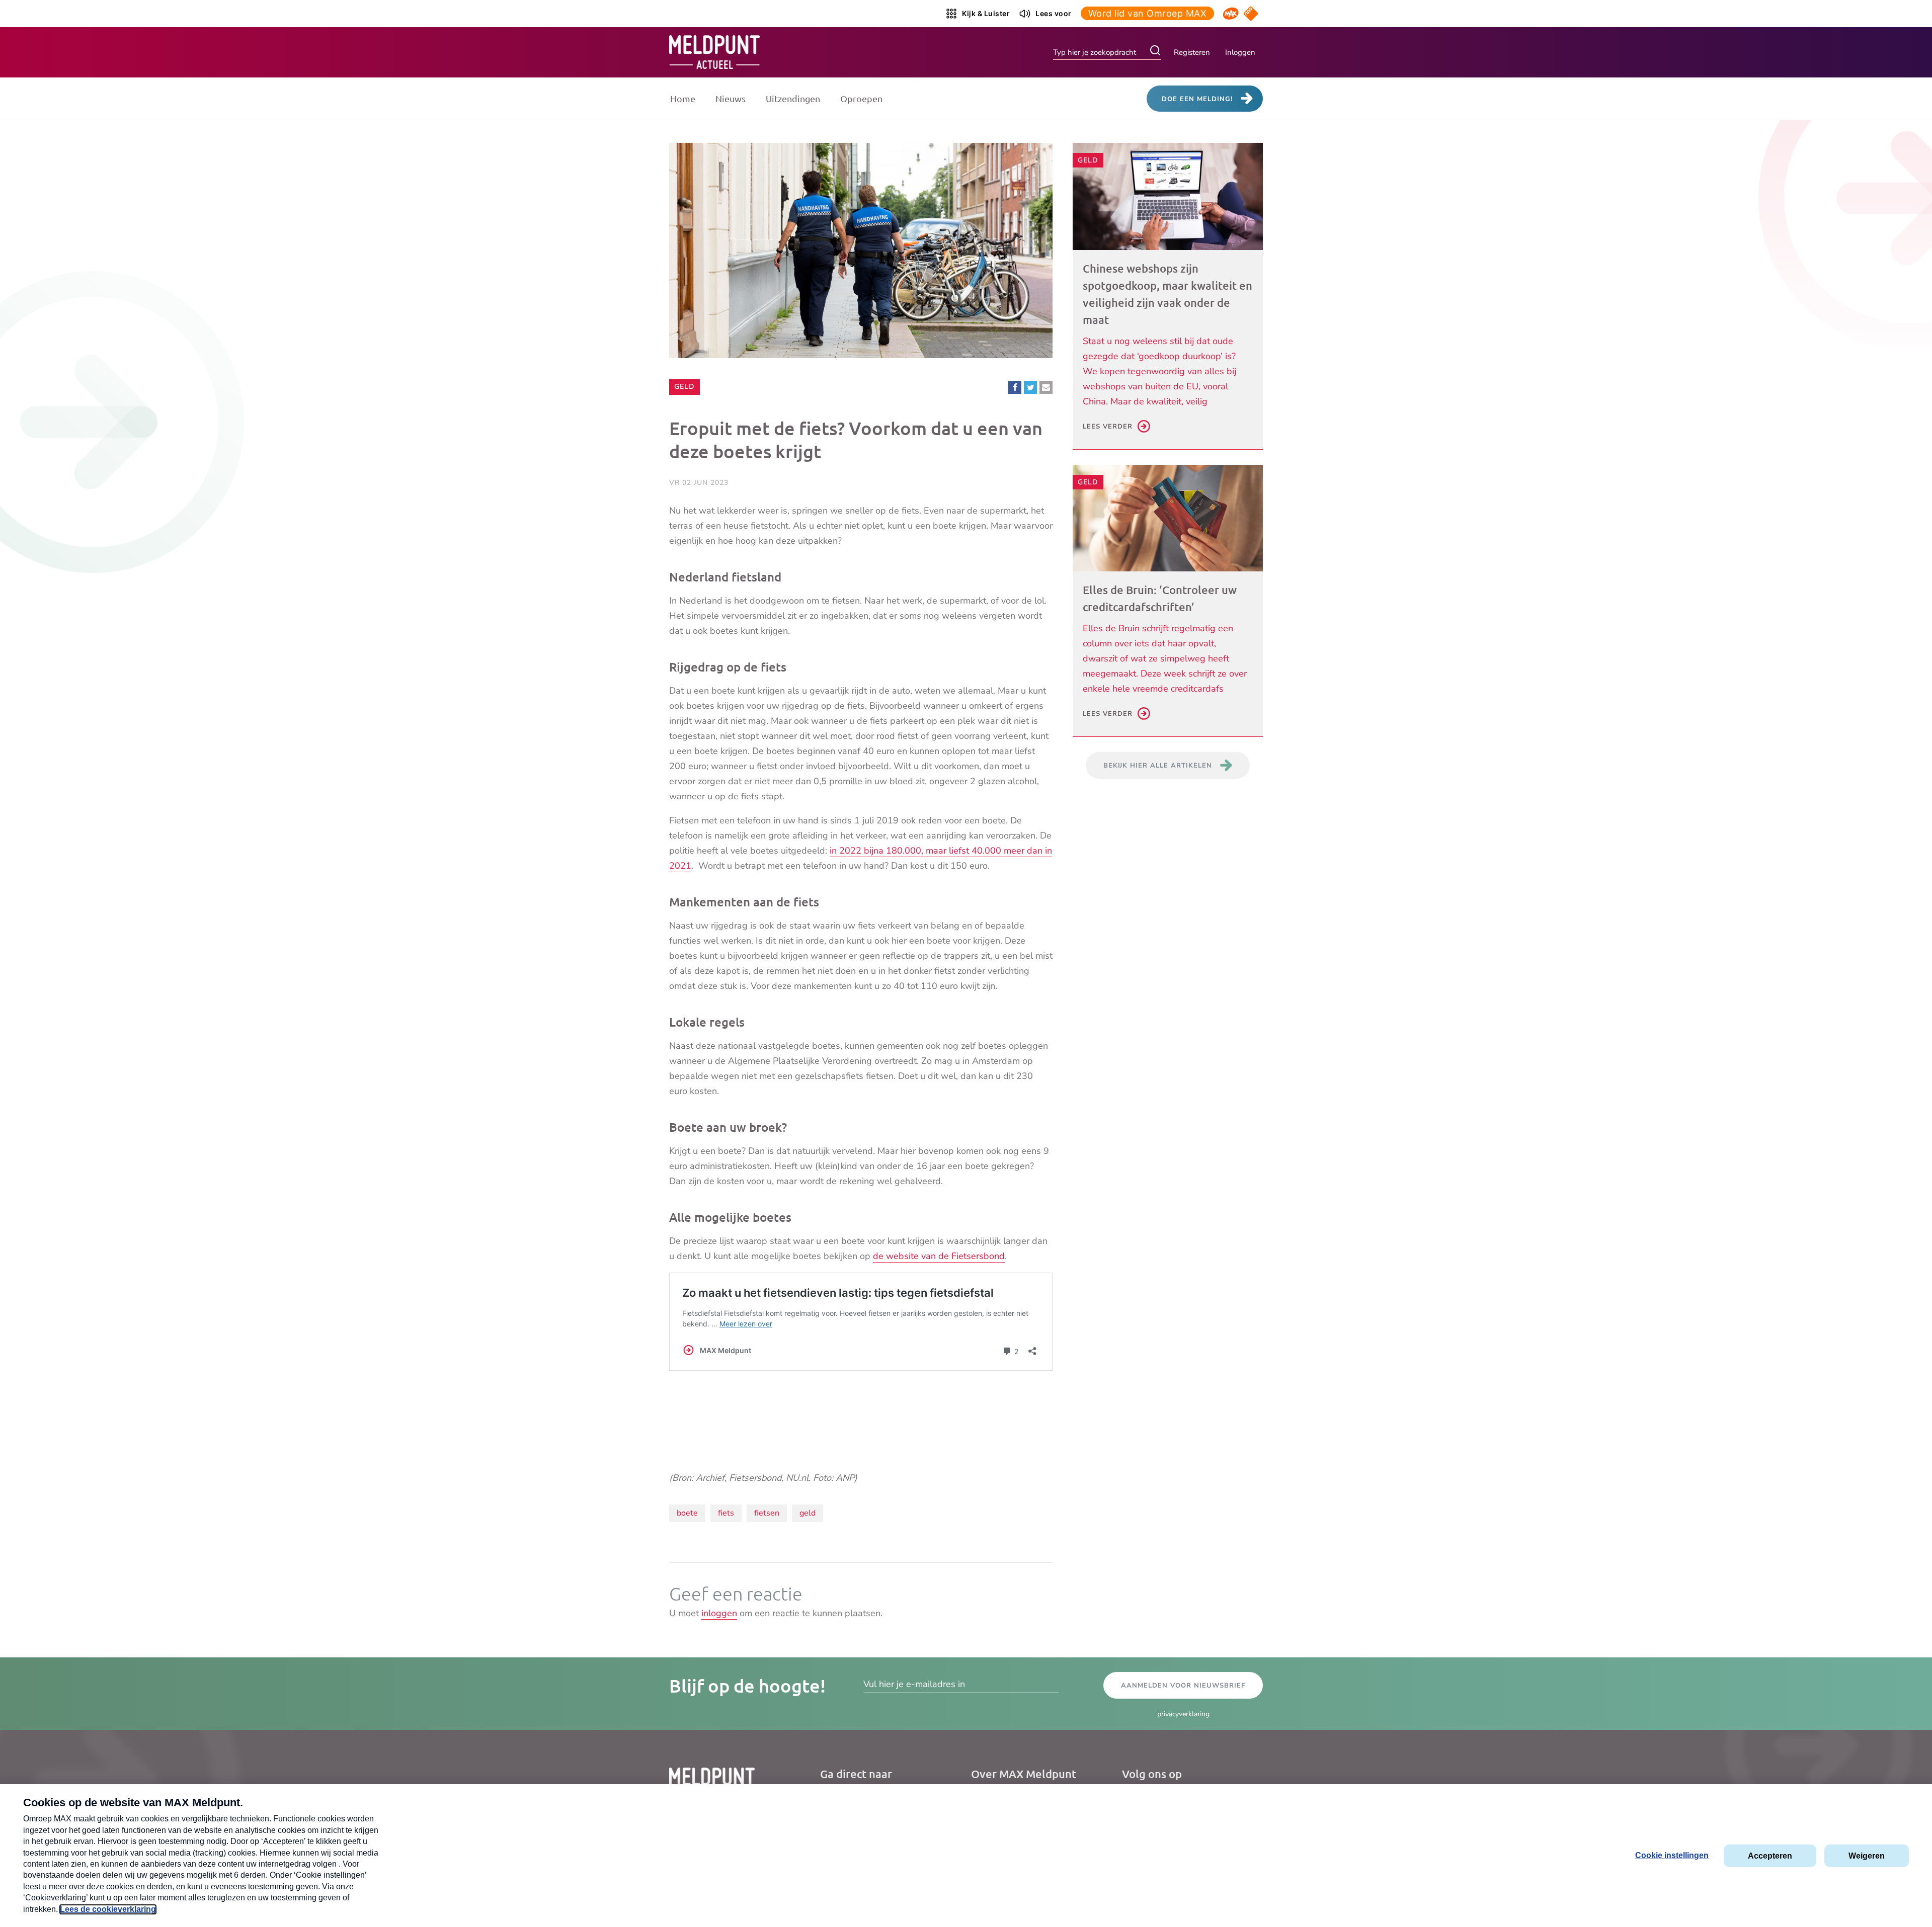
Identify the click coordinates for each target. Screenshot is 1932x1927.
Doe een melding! (1197, 99)
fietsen (767, 1513)
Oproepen (861, 98)
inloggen (719, 1613)
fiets (726, 1513)
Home (683, 98)
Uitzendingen (793, 98)
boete (687, 1513)
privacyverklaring (1183, 1714)
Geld (687, 386)
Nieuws (731, 98)
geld (808, 1513)
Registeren (1192, 52)
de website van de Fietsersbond (939, 1256)
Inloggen (1240, 52)
